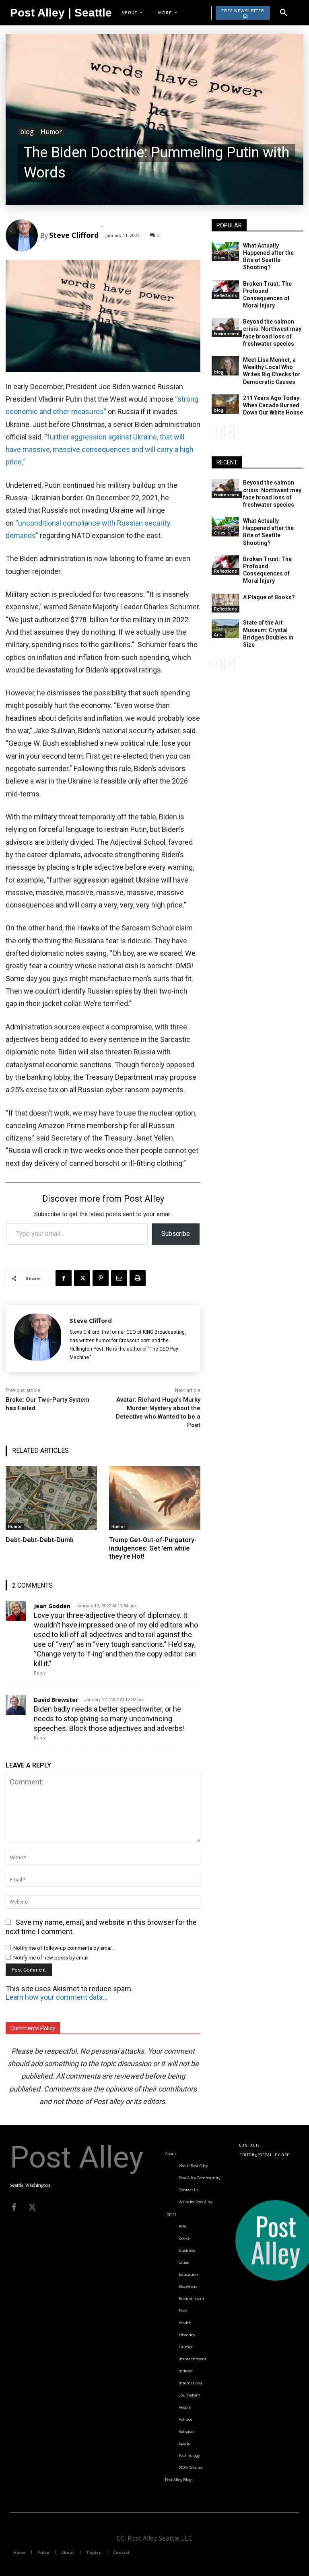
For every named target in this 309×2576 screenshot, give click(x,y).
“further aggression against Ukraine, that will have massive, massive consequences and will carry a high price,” (100, 450)
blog (27, 132)
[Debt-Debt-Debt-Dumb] (51, 1498)
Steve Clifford (74, 235)
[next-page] (230, 432)
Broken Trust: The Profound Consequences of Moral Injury (267, 295)
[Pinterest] (101, 1278)
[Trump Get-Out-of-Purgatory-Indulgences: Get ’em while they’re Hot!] (155, 1498)
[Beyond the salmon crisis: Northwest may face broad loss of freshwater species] (225, 328)
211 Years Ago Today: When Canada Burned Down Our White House (273, 405)
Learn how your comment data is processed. (57, 1997)
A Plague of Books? (269, 597)
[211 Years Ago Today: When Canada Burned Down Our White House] (225, 404)
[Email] (119, 1278)
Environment (227, 334)
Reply (40, 1673)
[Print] (138, 1278)
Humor (51, 132)
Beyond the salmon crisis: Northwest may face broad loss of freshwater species (272, 494)
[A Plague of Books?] (225, 603)
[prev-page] (217, 432)
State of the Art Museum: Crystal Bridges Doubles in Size (268, 634)
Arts (218, 635)
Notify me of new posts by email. (51, 1958)
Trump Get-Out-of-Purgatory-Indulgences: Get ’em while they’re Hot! (153, 1548)
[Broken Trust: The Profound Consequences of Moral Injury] (225, 290)
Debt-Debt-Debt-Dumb (40, 1540)
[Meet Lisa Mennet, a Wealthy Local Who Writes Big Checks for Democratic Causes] (225, 366)
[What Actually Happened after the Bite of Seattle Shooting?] (225, 252)
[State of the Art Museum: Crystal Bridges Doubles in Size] (225, 629)
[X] (82, 1278)
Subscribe (176, 1234)
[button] (284, 13)
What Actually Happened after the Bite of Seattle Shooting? (268, 257)
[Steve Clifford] (23, 235)
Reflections (226, 295)
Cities (220, 258)
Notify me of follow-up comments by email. (64, 1948)
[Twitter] (32, 2207)
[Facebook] (64, 1278)
